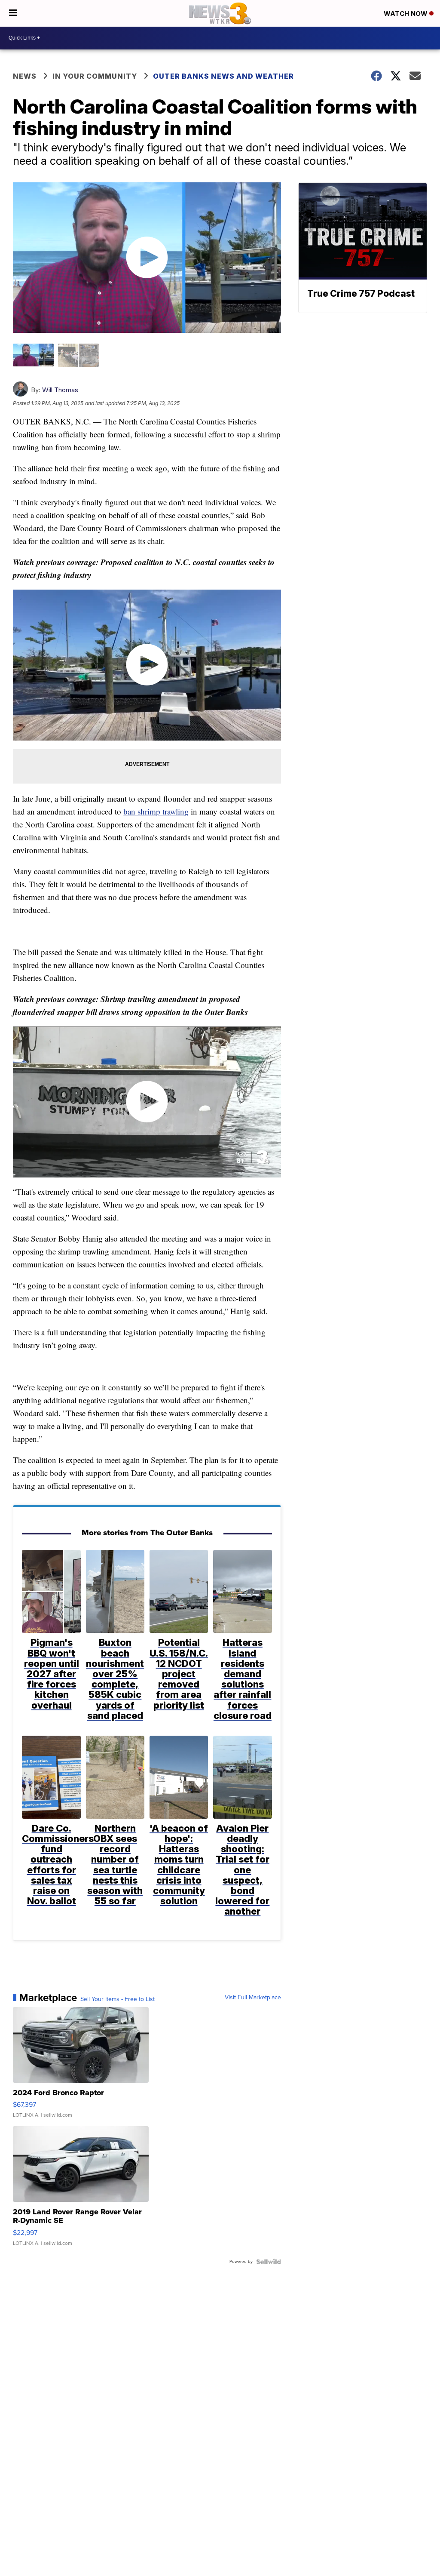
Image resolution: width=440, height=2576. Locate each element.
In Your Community (95, 76)
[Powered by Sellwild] (269, 2262)
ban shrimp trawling (156, 811)
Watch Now (406, 14)
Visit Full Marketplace (253, 1998)
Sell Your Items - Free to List (118, 1999)
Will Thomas (60, 390)
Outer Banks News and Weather (223, 76)
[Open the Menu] (13, 13)
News (25, 76)
